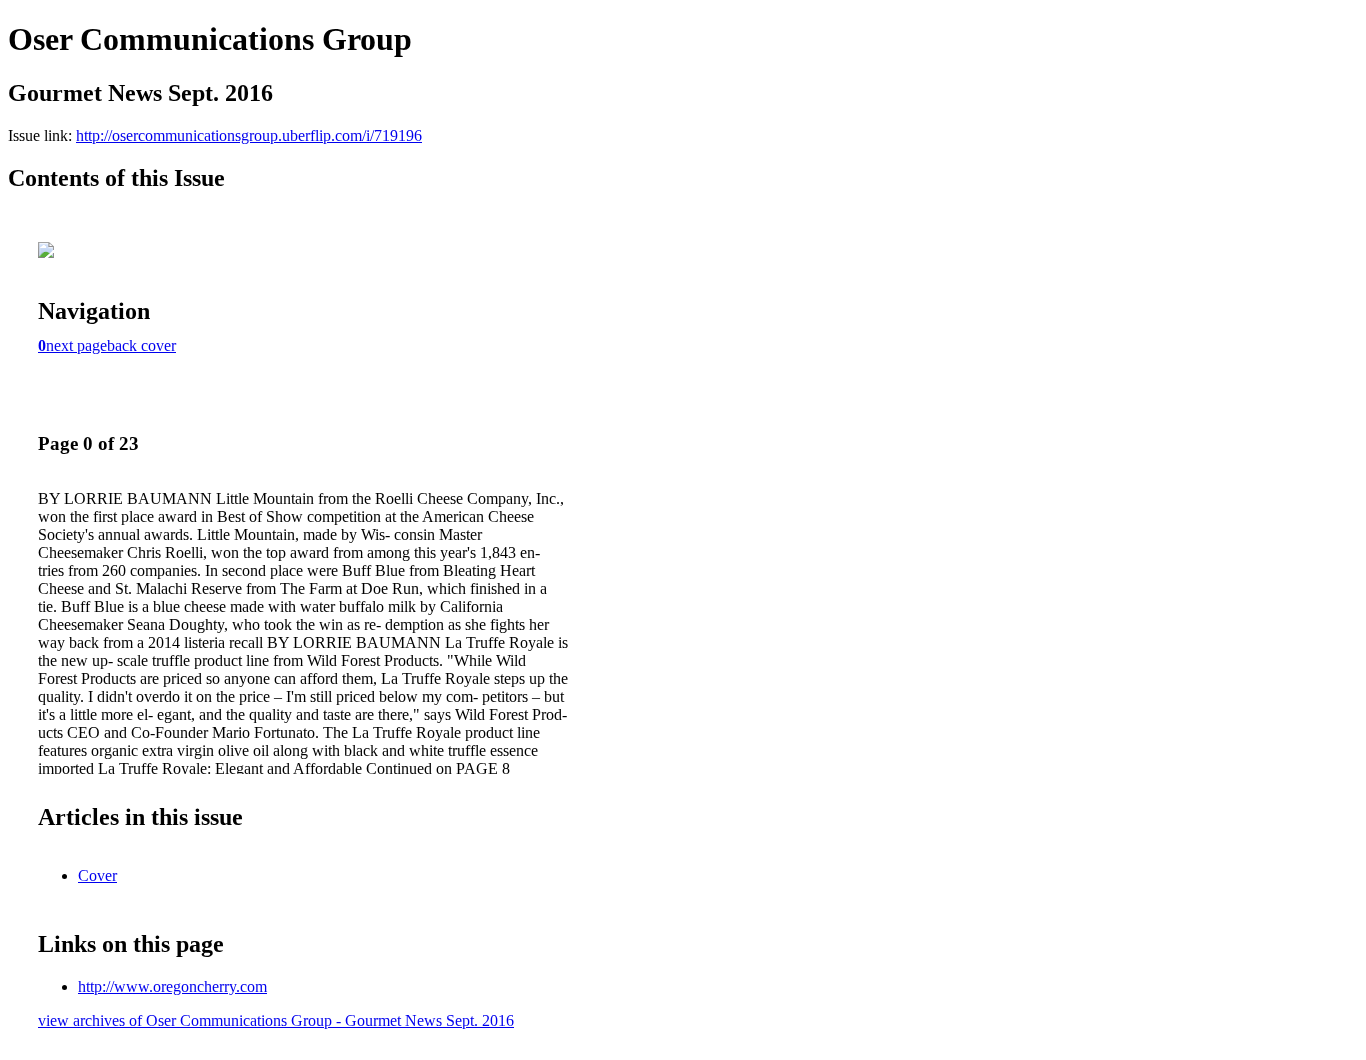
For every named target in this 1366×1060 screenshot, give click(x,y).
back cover (141, 345)
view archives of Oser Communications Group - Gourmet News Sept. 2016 (276, 1020)
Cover (97, 875)
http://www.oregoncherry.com (172, 986)
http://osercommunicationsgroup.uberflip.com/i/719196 (249, 135)
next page (76, 345)
